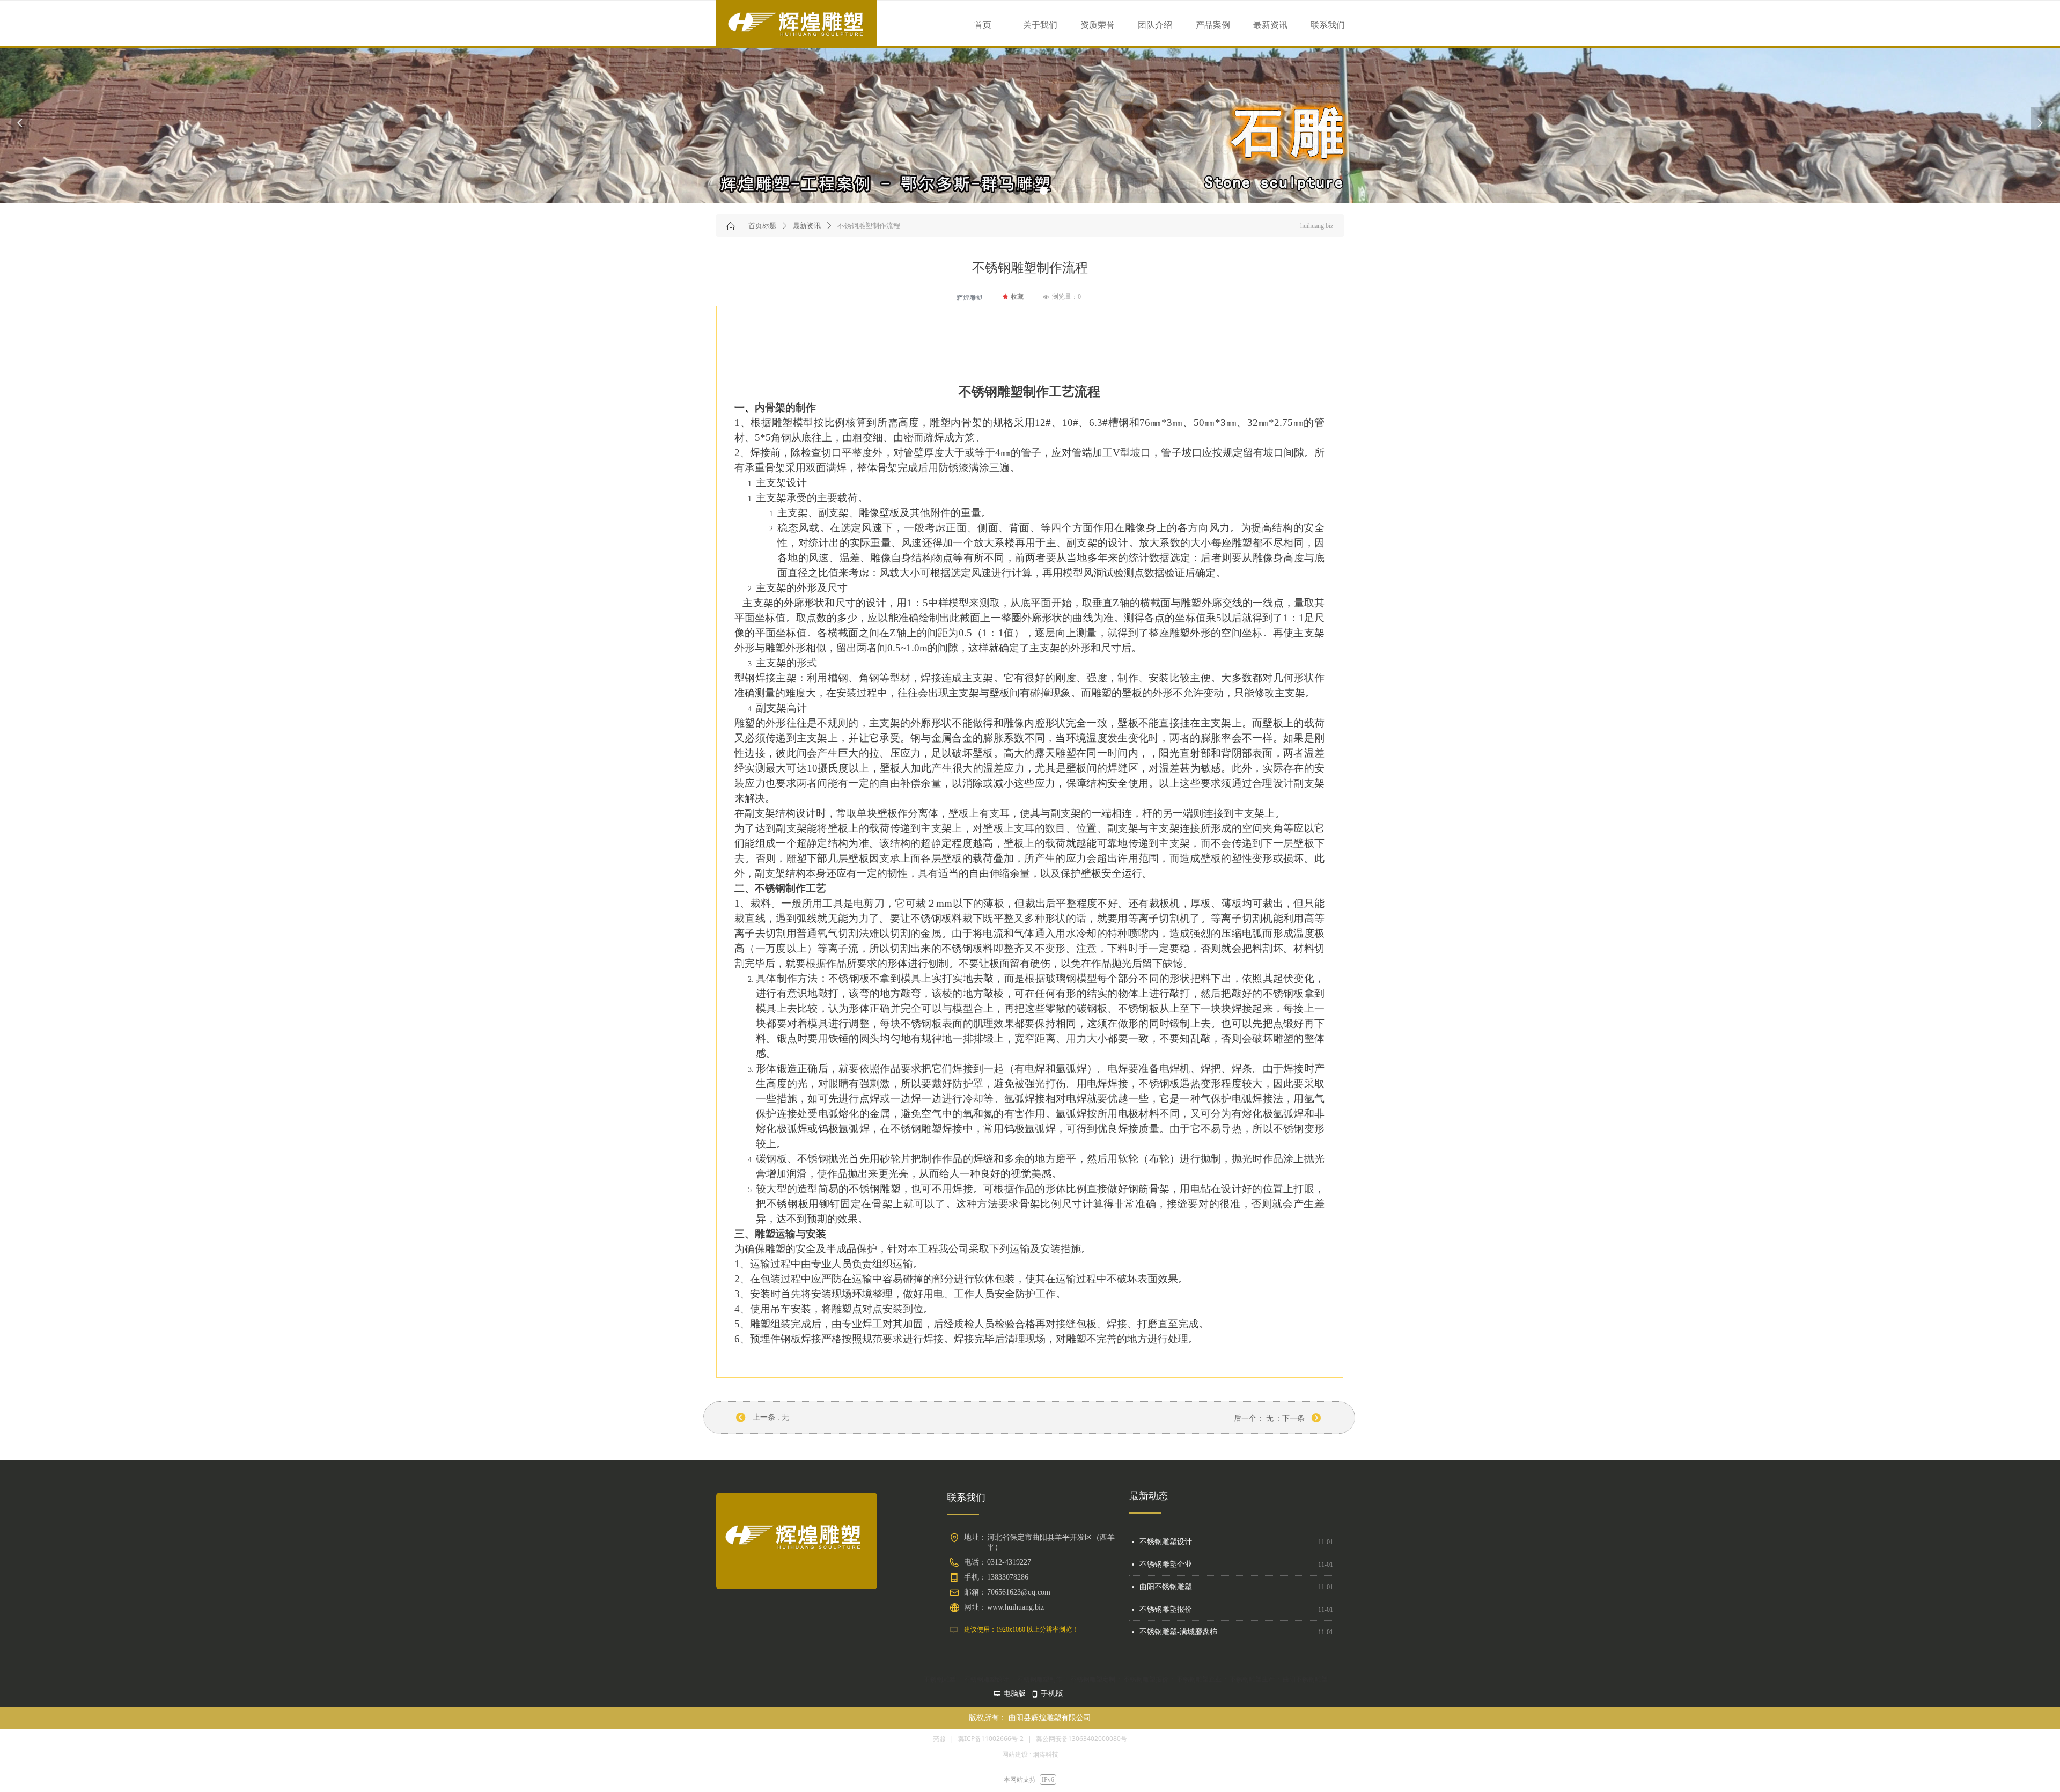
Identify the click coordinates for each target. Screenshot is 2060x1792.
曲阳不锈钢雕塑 (1166, 1550)
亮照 (939, 1739)
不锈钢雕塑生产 (1166, 1640)
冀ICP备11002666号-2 (991, 1739)
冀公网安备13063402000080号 (1081, 1739)
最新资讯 (807, 226)
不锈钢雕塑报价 (1166, 1572)
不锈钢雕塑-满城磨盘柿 (1178, 1595)
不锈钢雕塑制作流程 (1173, 1617)
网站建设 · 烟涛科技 (1030, 1754)
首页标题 (762, 226)
